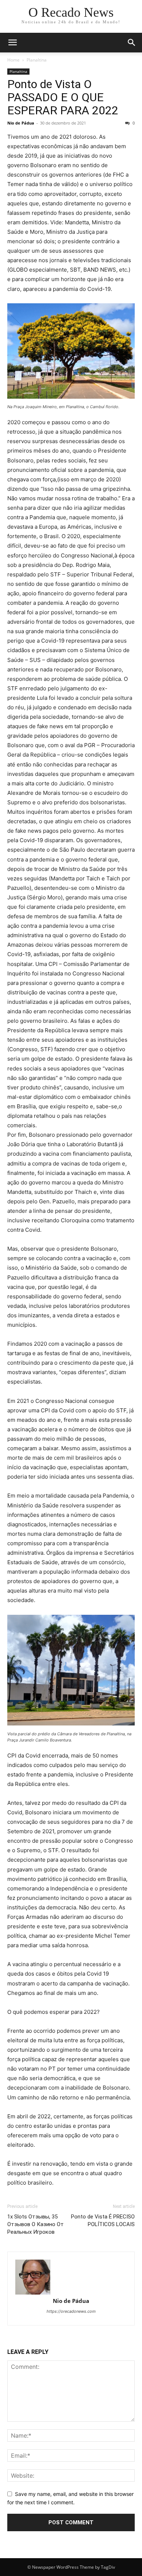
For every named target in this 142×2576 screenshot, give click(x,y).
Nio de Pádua (21, 123)
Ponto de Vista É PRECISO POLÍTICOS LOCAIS (103, 2220)
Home (13, 60)
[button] (12, 43)
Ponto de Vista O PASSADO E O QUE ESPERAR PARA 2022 (63, 97)
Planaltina (37, 60)
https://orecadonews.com (71, 2311)
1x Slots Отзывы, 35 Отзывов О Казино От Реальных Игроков (35, 2224)
